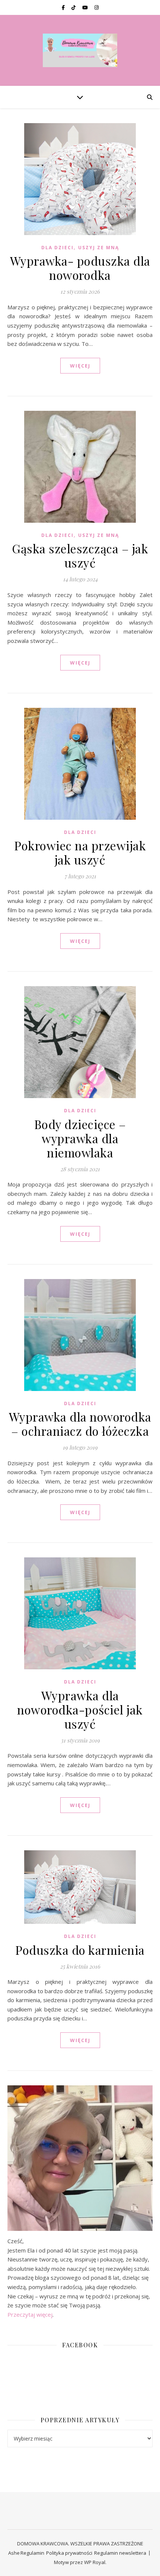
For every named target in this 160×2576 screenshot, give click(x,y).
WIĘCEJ (80, 366)
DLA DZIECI (57, 248)
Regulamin (32, 2553)
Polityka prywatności (69, 2553)
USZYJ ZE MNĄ (99, 248)
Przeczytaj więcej (30, 2314)
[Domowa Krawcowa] (80, 50)
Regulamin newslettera (120, 2553)
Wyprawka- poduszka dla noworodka (80, 268)
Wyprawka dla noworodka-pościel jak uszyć (80, 1709)
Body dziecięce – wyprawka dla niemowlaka (80, 1138)
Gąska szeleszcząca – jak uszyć (80, 555)
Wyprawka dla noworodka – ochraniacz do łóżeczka (80, 1424)
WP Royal (95, 2562)
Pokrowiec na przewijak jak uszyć (80, 852)
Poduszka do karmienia (80, 1950)
